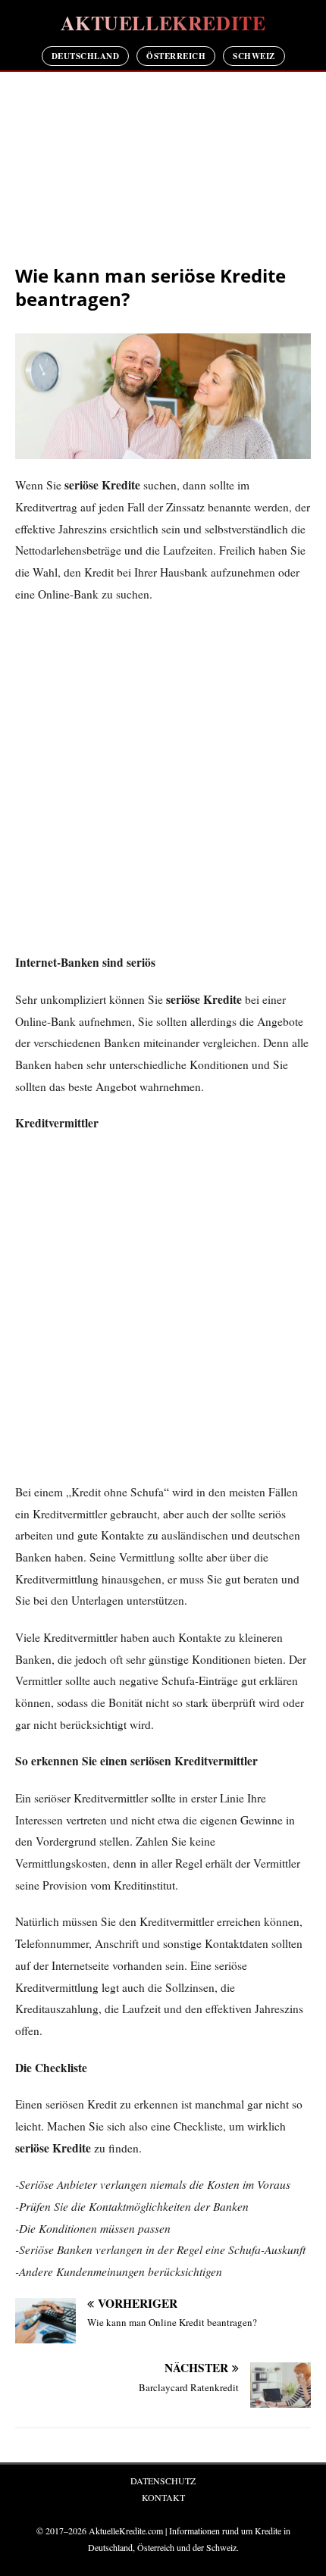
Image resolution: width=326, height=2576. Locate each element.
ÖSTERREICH (176, 56)
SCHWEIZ (254, 56)
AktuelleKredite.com (126, 2531)
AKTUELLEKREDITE (163, 23)
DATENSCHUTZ (163, 2481)
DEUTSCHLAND (86, 56)
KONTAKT (163, 2497)
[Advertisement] (163, 169)
